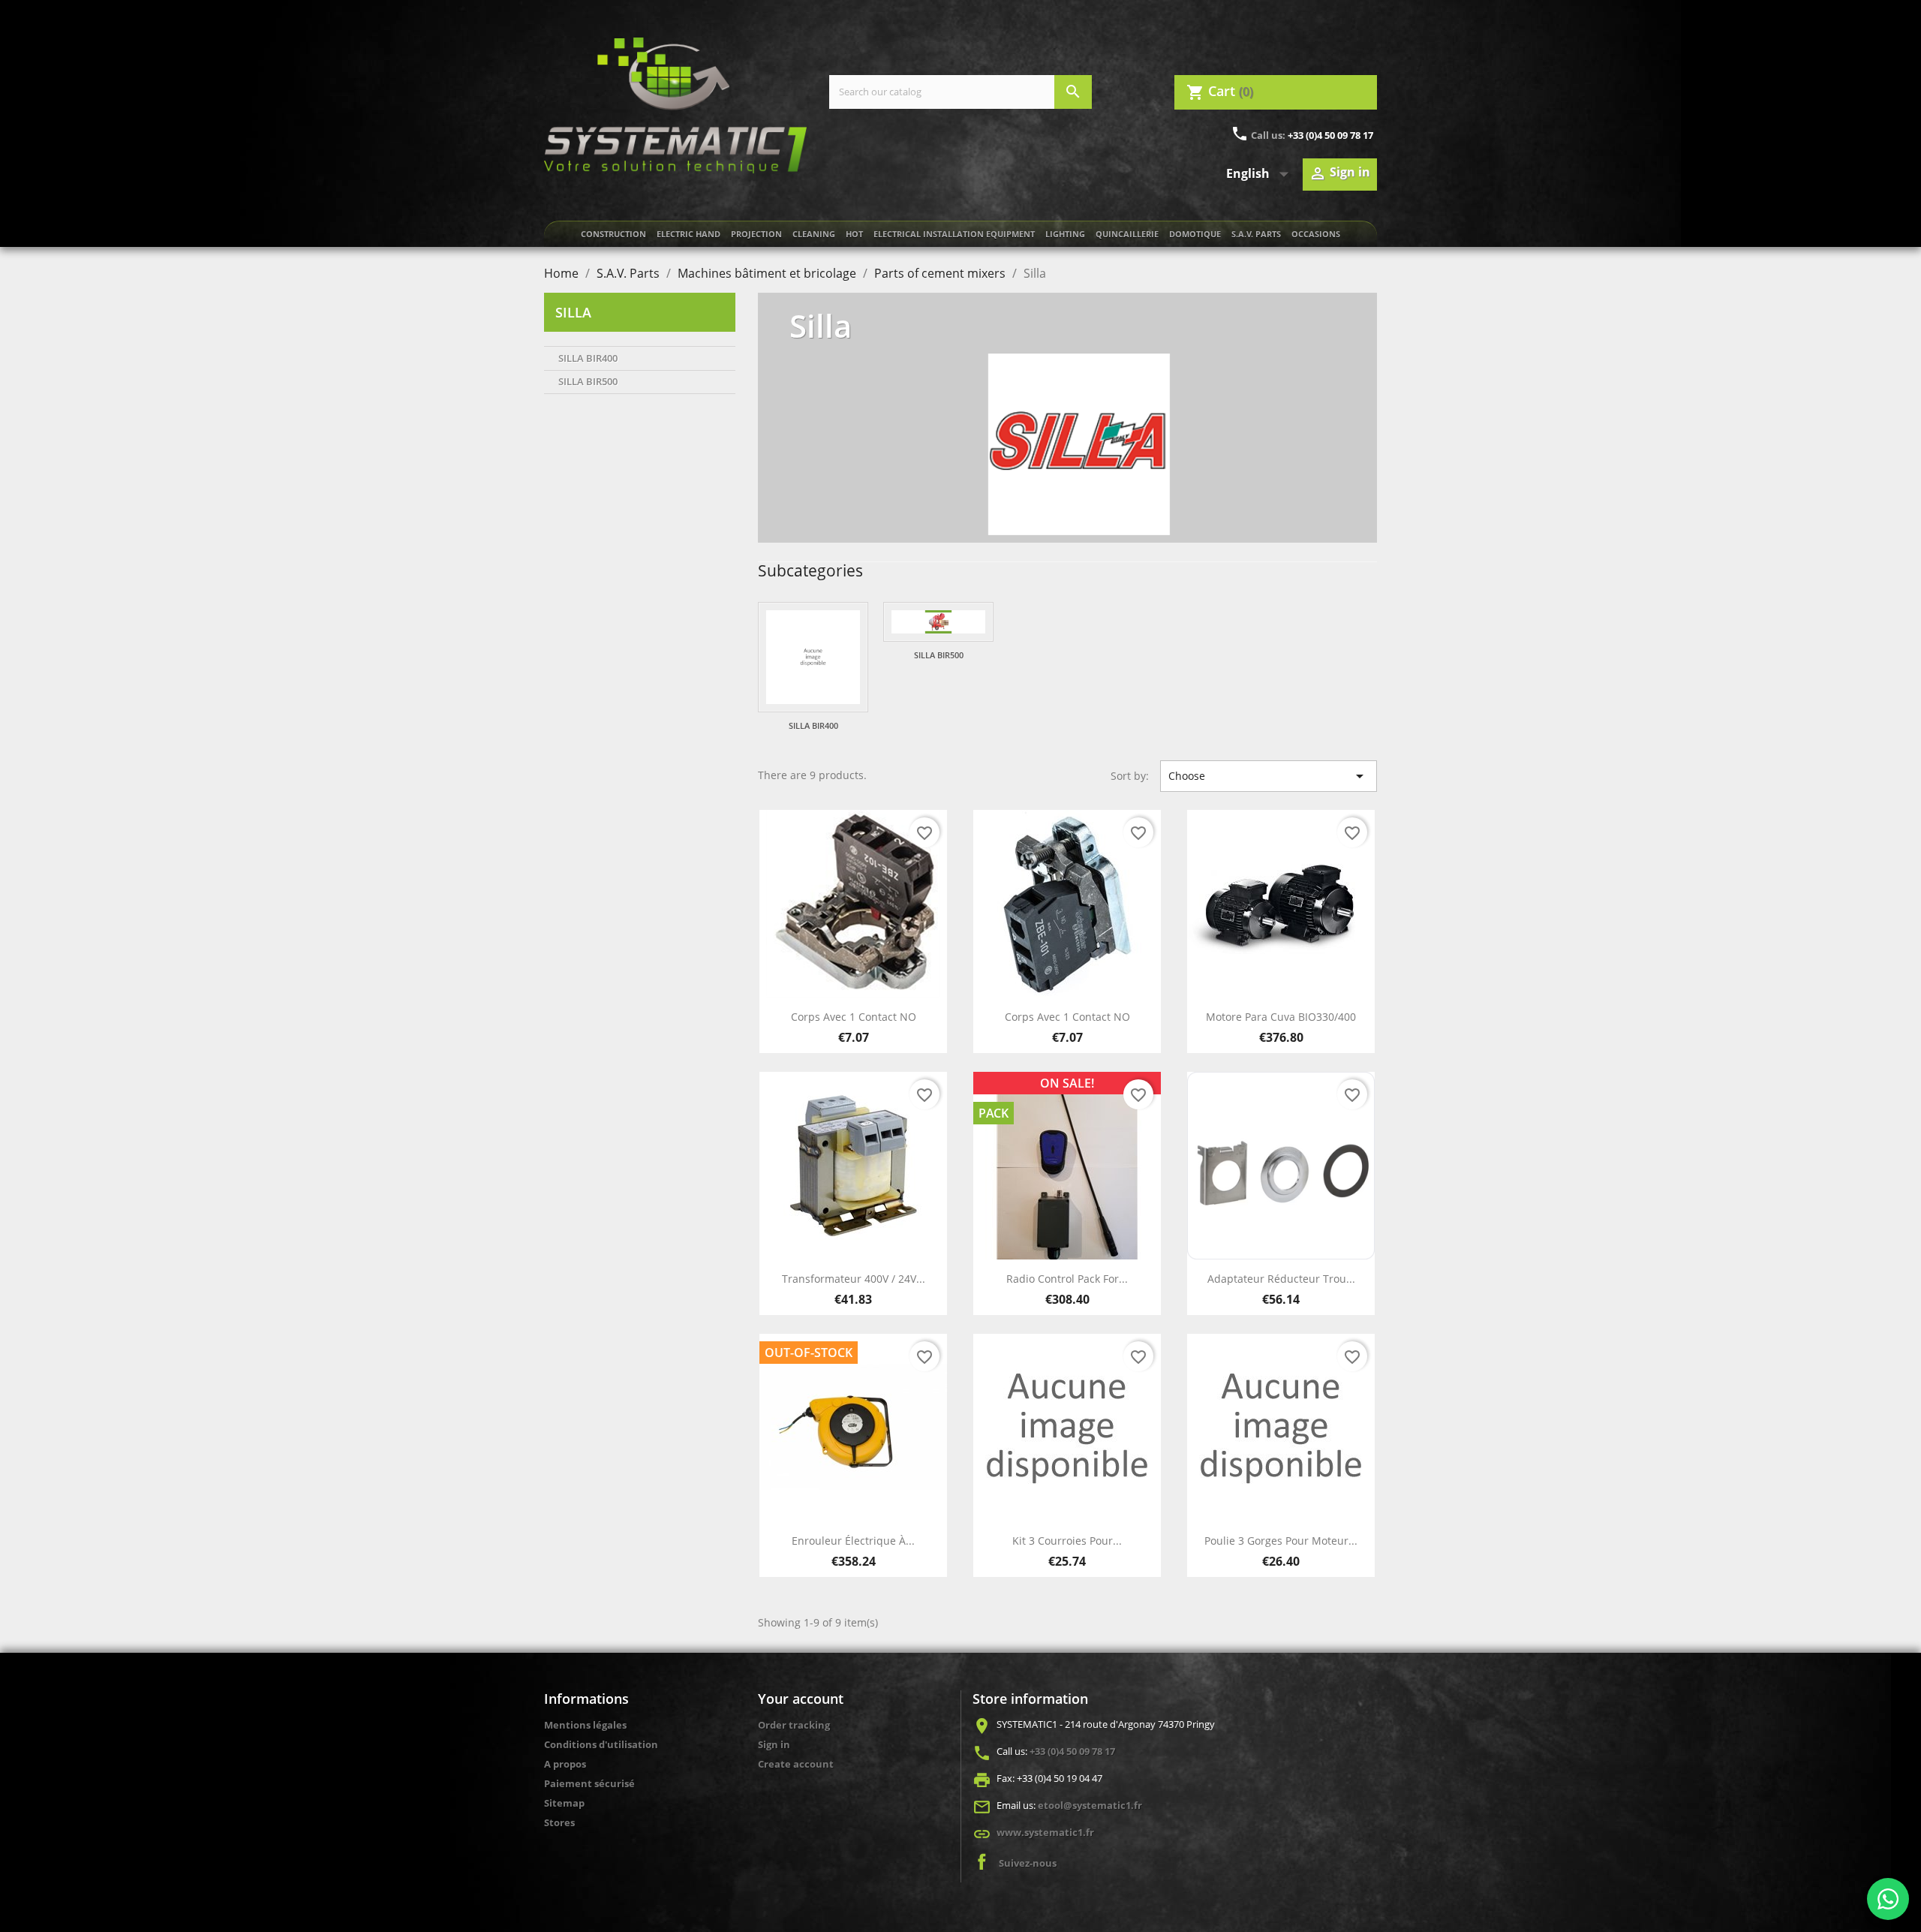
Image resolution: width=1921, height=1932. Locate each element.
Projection (756, 234)
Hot (854, 234)
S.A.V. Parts (1256, 234)
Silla (573, 312)
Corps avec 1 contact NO (854, 1017)
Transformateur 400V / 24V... (854, 1279)
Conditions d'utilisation (601, 1744)
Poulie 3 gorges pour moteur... (1281, 1541)
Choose (1269, 776)
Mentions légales (585, 1725)
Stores (559, 1822)
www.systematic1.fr (1045, 1832)
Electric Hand (688, 234)
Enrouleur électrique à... (853, 1541)
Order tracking (794, 1725)
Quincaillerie (1127, 234)
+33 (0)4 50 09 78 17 (1330, 135)
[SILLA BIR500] (938, 622)
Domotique (1195, 234)
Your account (801, 1699)
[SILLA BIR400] (813, 657)
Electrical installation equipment (954, 234)
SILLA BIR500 (588, 381)
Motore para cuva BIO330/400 (1281, 1017)
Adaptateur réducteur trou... (1281, 1279)
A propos (565, 1764)
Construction (613, 234)
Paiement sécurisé (589, 1783)
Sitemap (564, 1803)
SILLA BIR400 (588, 358)
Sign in (774, 1744)
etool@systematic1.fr (1090, 1805)
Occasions (1316, 234)
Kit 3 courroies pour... (1067, 1541)
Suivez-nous (1028, 1863)
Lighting (1065, 234)
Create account (796, 1764)
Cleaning (814, 234)
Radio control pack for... (1067, 1279)
